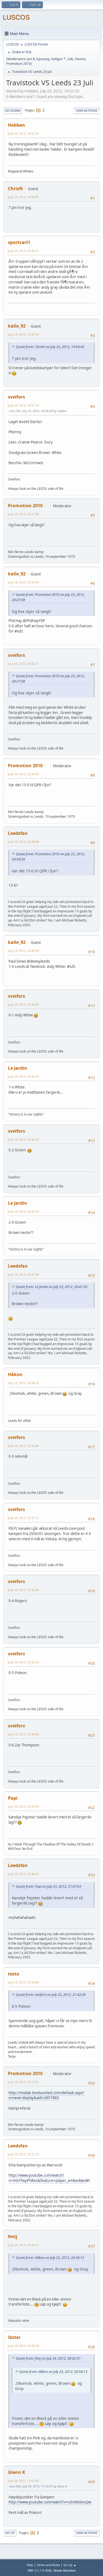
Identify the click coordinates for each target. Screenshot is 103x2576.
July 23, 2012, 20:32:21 (23, 664)
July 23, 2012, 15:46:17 (23, 251)
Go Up (10, 2533)
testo (14, 1974)
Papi (13, 1798)
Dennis (80, 59)
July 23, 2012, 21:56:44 (23, 1982)
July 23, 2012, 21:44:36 (23, 1734)
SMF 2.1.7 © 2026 (40, 2570)
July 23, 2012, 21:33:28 (23, 1590)
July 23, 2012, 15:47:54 (23, 334)
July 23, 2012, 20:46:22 (23, 1139)
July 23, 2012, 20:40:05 (23, 1004)
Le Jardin (18, 1068)
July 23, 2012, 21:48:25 (23, 1874)
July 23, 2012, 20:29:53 (23, 582)
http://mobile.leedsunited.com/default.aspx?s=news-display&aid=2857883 (46, 2095)
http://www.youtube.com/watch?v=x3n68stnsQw (50, 2502)
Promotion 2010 (19, 64)
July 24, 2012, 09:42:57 (23, 2245)
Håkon (15, 1374)
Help (30, 2565)
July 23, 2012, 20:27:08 (23, 514)
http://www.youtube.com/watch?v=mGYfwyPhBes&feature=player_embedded (48, 2178)
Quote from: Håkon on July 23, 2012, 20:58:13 (50, 2258)
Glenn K (17, 2472)
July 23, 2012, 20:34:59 (23, 774)
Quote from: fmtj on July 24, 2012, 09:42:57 (48, 2358)
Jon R (31, 59)
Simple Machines (65, 2570)
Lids (70, 59)
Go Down (13, 111)
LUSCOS (16, 17)
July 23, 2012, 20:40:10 (23, 1076)
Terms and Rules (48, 2565)
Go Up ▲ (70, 2565)
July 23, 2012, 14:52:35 (23, 133)
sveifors (16, 397)
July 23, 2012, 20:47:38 (23, 1274)
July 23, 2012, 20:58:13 (23, 1383)
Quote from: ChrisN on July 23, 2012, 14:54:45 (50, 347)
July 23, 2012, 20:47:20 (23, 1211)
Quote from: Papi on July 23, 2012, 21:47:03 (48, 1886)
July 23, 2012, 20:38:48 (23, 842)
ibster (14, 2337)
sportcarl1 (19, 242)
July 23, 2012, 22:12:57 (23, 2082)
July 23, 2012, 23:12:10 (23, 2154)
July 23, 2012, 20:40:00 (23, 951)
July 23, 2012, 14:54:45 (23, 197)
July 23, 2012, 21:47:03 (23, 1806)
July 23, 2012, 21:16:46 (23, 1446)
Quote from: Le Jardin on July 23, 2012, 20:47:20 (52, 1287)
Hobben (16, 125)
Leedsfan (18, 833)
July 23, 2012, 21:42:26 (23, 1662)
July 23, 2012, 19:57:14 (23, 405)
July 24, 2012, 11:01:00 (23, 2481)
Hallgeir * (58, 59)
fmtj (13, 2237)
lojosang (43, 59)
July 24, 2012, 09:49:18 (23, 2346)
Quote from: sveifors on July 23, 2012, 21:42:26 (51, 1995)
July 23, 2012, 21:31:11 (23, 1518)
